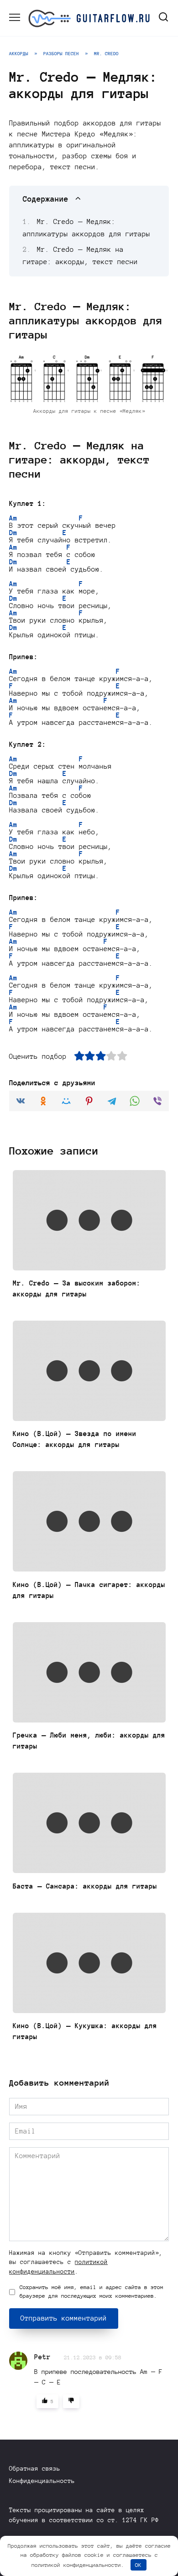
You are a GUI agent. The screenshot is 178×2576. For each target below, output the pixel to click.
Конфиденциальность (42, 2481)
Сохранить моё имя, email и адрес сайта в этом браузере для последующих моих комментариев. (92, 2292)
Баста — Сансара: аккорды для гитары (85, 1886)
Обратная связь (35, 2469)
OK (138, 2565)
